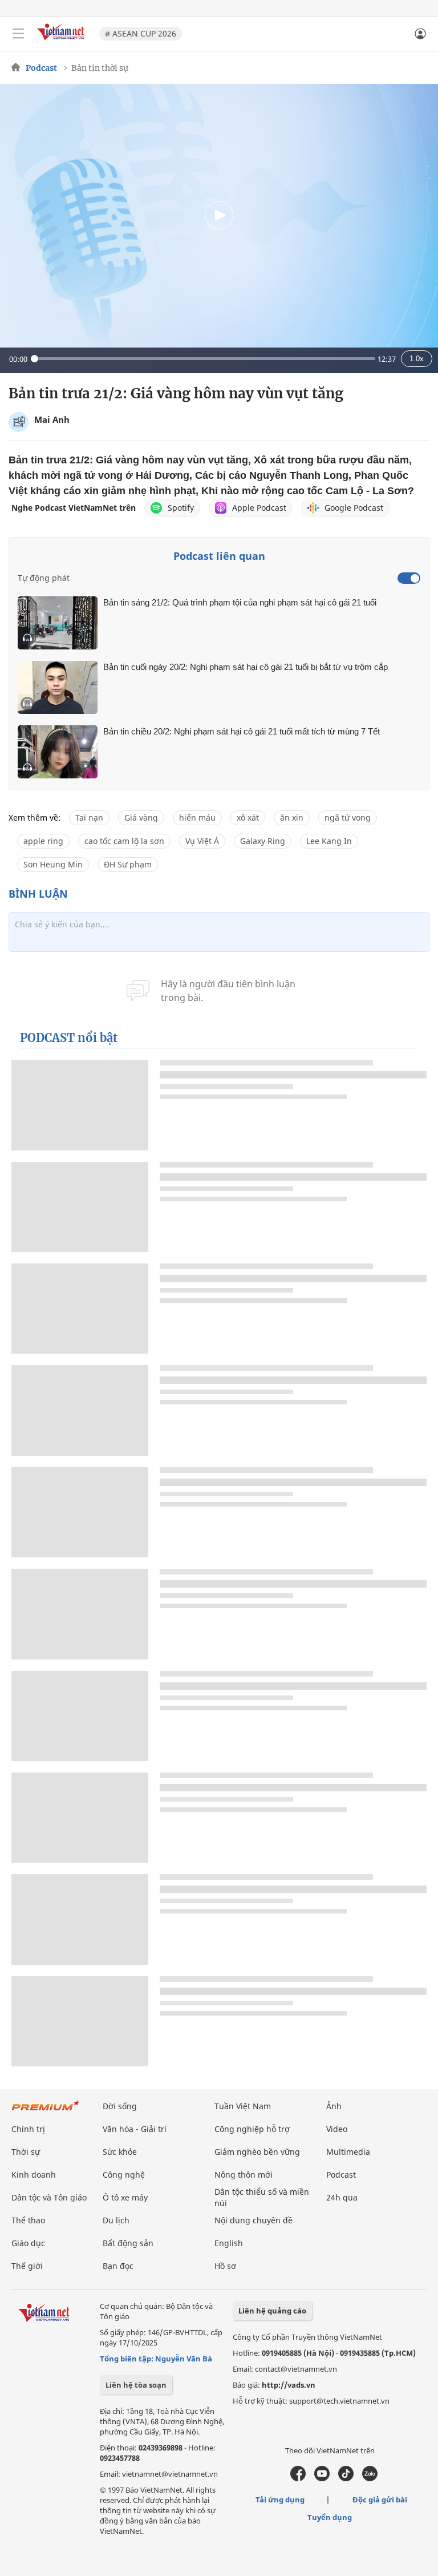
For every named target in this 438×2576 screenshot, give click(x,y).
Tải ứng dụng (280, 2500)
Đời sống (120, 2106)
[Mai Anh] (19, 422)
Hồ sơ (225, 2266)
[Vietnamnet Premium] (46, 2111)
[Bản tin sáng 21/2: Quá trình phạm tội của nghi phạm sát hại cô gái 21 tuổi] (58, 623)
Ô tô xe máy (125, 2197)
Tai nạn (89, 817)
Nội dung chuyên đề (254, 2220)
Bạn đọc (118, 2266)
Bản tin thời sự (100, 68)
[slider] (203, 359)
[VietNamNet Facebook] (298, 2478)
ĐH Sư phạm (128, 864)
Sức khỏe (120, 2152)
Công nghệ (124, 2175)
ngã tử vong (348, 817)
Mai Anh (52, 419)
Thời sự (26, 2152)
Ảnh (334, 2106)
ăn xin (292, 817)
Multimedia (348, 2152)
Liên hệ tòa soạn (136, 2385)
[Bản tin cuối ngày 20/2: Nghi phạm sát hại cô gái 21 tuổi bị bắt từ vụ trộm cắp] (58, 687)
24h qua (342, 2197)
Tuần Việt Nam (243, 2106)
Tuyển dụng (330, 2517)
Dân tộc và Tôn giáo (49, 2197)
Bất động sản (128, 2243)
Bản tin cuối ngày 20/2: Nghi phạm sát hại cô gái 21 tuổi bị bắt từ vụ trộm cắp (246, 667)
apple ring (43, 841)
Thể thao (28, 2220)
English (229, 2243)
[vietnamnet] (62, 41)
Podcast (41, 68)
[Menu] (18, 34)
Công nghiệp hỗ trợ (252, 2129)
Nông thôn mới (244, 2175)
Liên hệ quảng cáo (272, 2311)
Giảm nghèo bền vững (257, 2152)
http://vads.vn (289, 2385)
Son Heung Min (53, 864)
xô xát (248, 817)
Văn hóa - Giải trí (135, 2129)
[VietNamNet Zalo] (370, 2478)
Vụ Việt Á (202, 841)
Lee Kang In (329, 841)
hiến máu (197, 817)
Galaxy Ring (263, 841)
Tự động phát (44, 578)
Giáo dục (28, 2243)
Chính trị (28, 2129)
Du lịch (116, 2220)
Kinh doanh (34, 2175)
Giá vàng (141, 817)
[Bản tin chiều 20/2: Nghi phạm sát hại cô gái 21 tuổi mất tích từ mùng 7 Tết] (58, 752)
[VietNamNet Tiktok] (346, 2478)
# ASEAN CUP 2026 (141, 33)
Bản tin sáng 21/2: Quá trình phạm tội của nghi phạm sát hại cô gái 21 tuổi (240, 602)
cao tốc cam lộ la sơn (124, 841)
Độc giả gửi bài (380, 2500)
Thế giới (27, 2266)
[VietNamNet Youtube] (322, 2478)
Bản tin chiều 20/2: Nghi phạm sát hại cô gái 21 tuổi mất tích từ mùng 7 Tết (242, 731)
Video (337, 2129)
